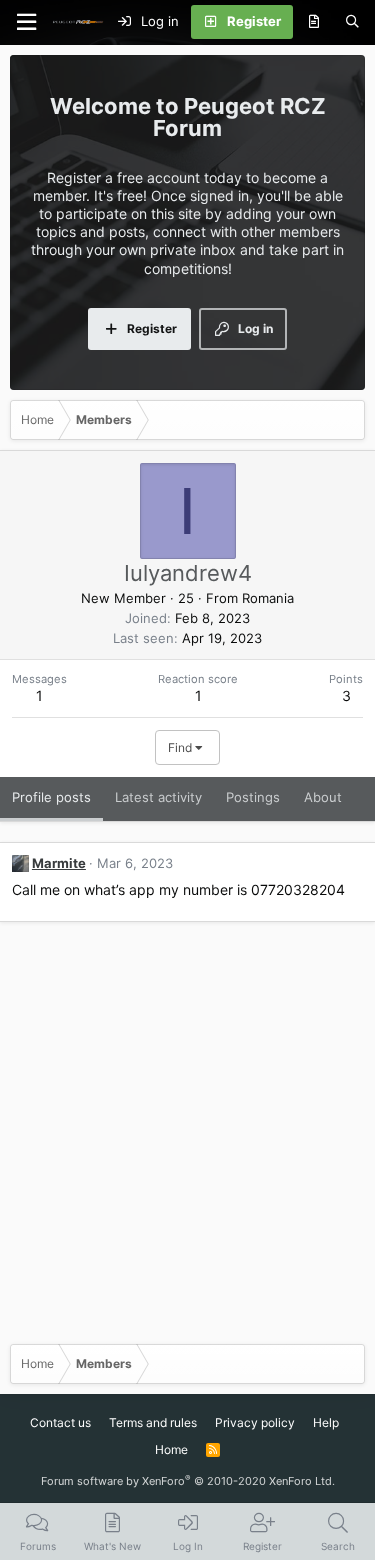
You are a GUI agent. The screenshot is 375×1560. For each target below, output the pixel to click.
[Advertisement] (187, 1141)
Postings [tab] (253, 797)
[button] (26, 22)
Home (171, 1449)
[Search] (352, 22)
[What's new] (313, 22)
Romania (268, 598)
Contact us (60, 1422)
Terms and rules (153, 1422)
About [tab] (323, 797)
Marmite (59, 863)
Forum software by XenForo (188, 1481)
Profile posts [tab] (51, 797)
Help (326, 1422)
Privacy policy (255, 1422)
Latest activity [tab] (158, 797)
